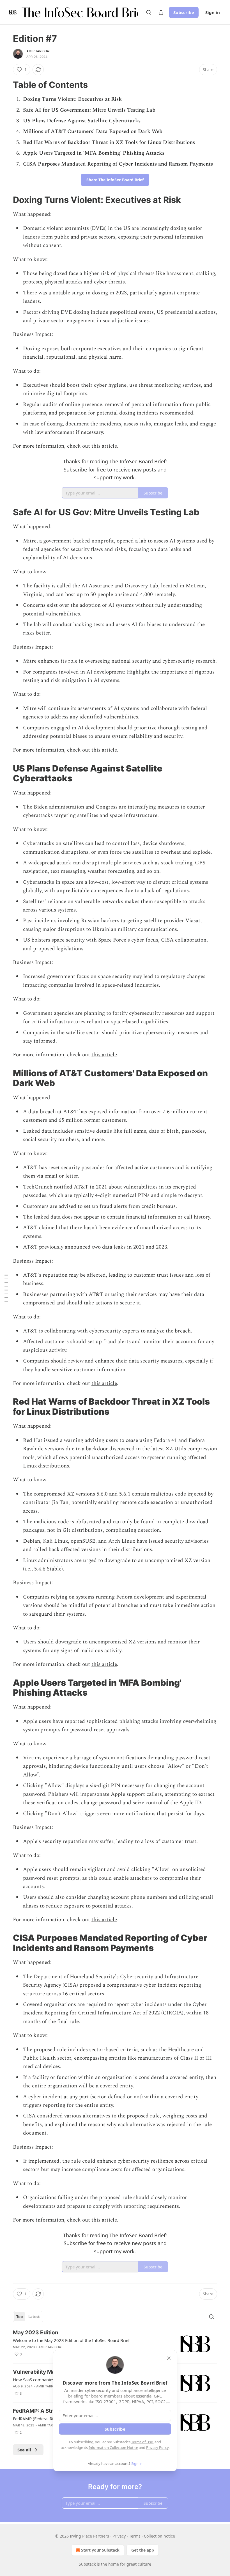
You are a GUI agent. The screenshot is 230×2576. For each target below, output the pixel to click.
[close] (169, 2358)
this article (104, 446)
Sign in (213, 12)
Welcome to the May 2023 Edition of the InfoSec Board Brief (71, 2340)
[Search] (149, 12)
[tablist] (28, 2317)
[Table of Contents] (6, 1288)
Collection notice (159, 2536)
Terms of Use (142, 2442)
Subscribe (184, 12)
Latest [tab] (34, 2317)
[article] (115, 2344)
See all (24, 2450)
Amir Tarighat (39, 51)
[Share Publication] (161, 12)
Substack (87, 2564)
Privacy (119, 2536)
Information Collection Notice (113, 2447)
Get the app (143, 2550)
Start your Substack (100, 2550)
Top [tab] (19, 2317)
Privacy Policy (157, 2447)
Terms (135, 2536)
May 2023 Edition (36, 2333)
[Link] (5, 85)
